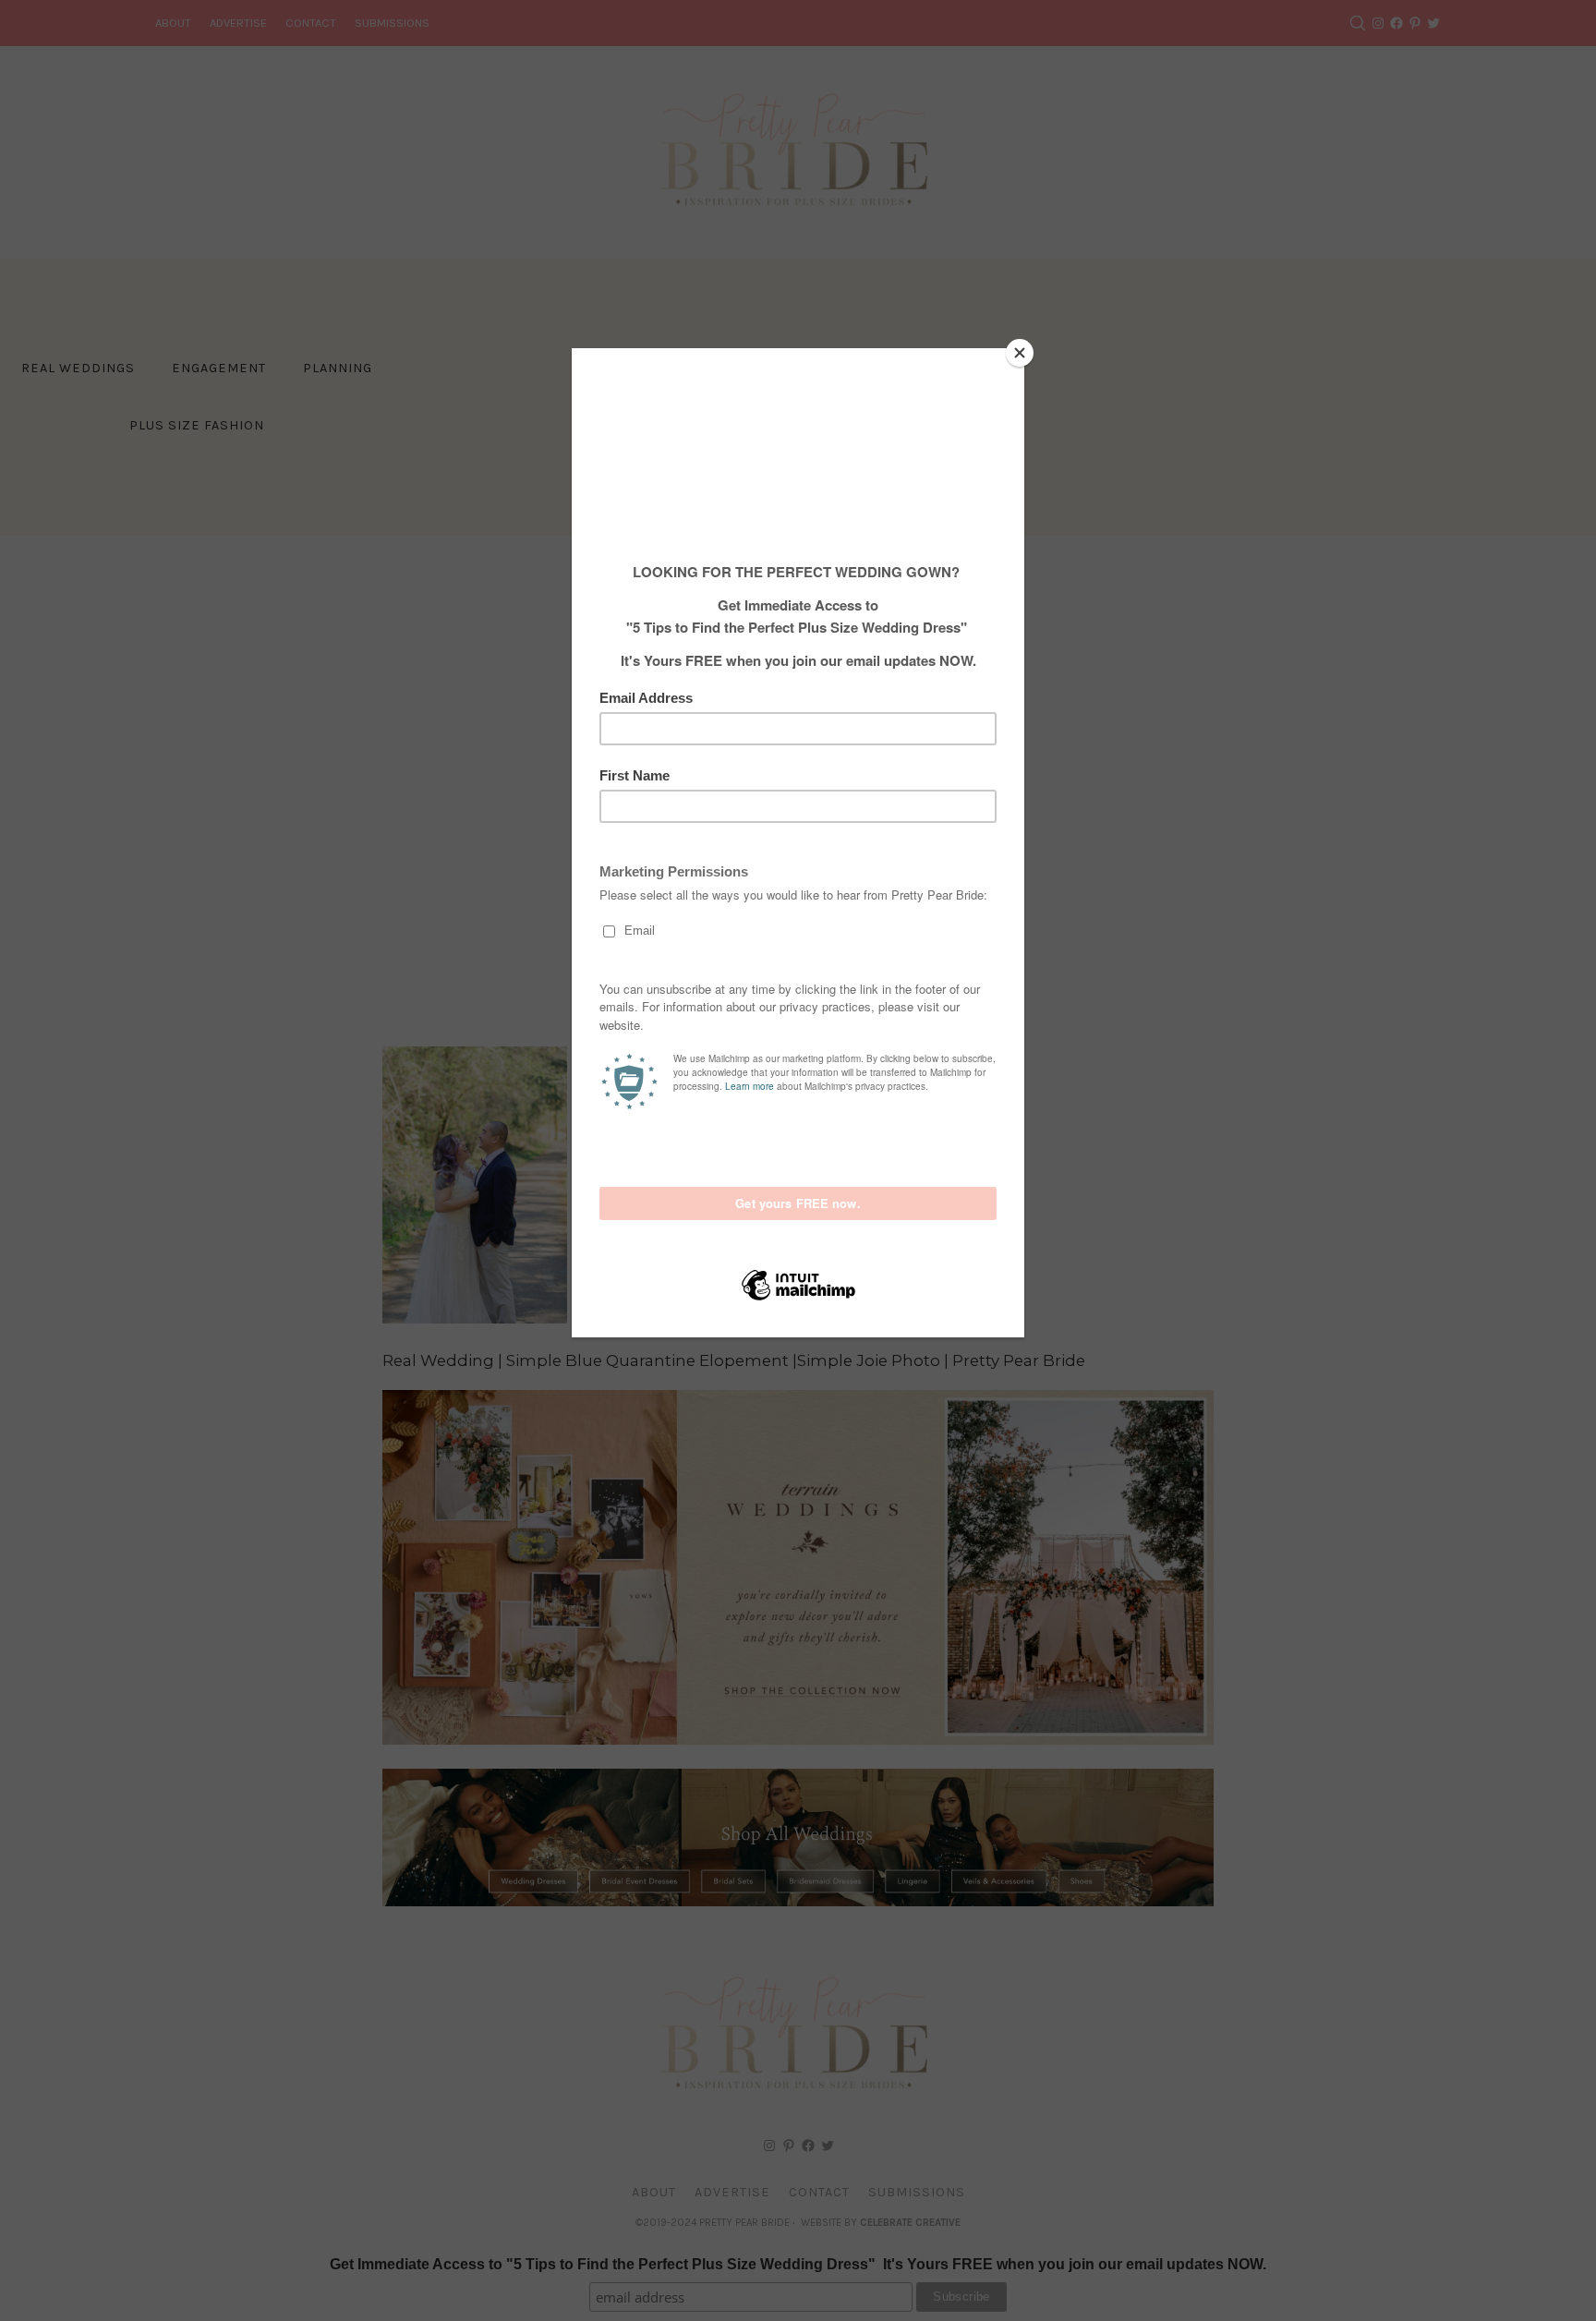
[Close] (1020, 353)
